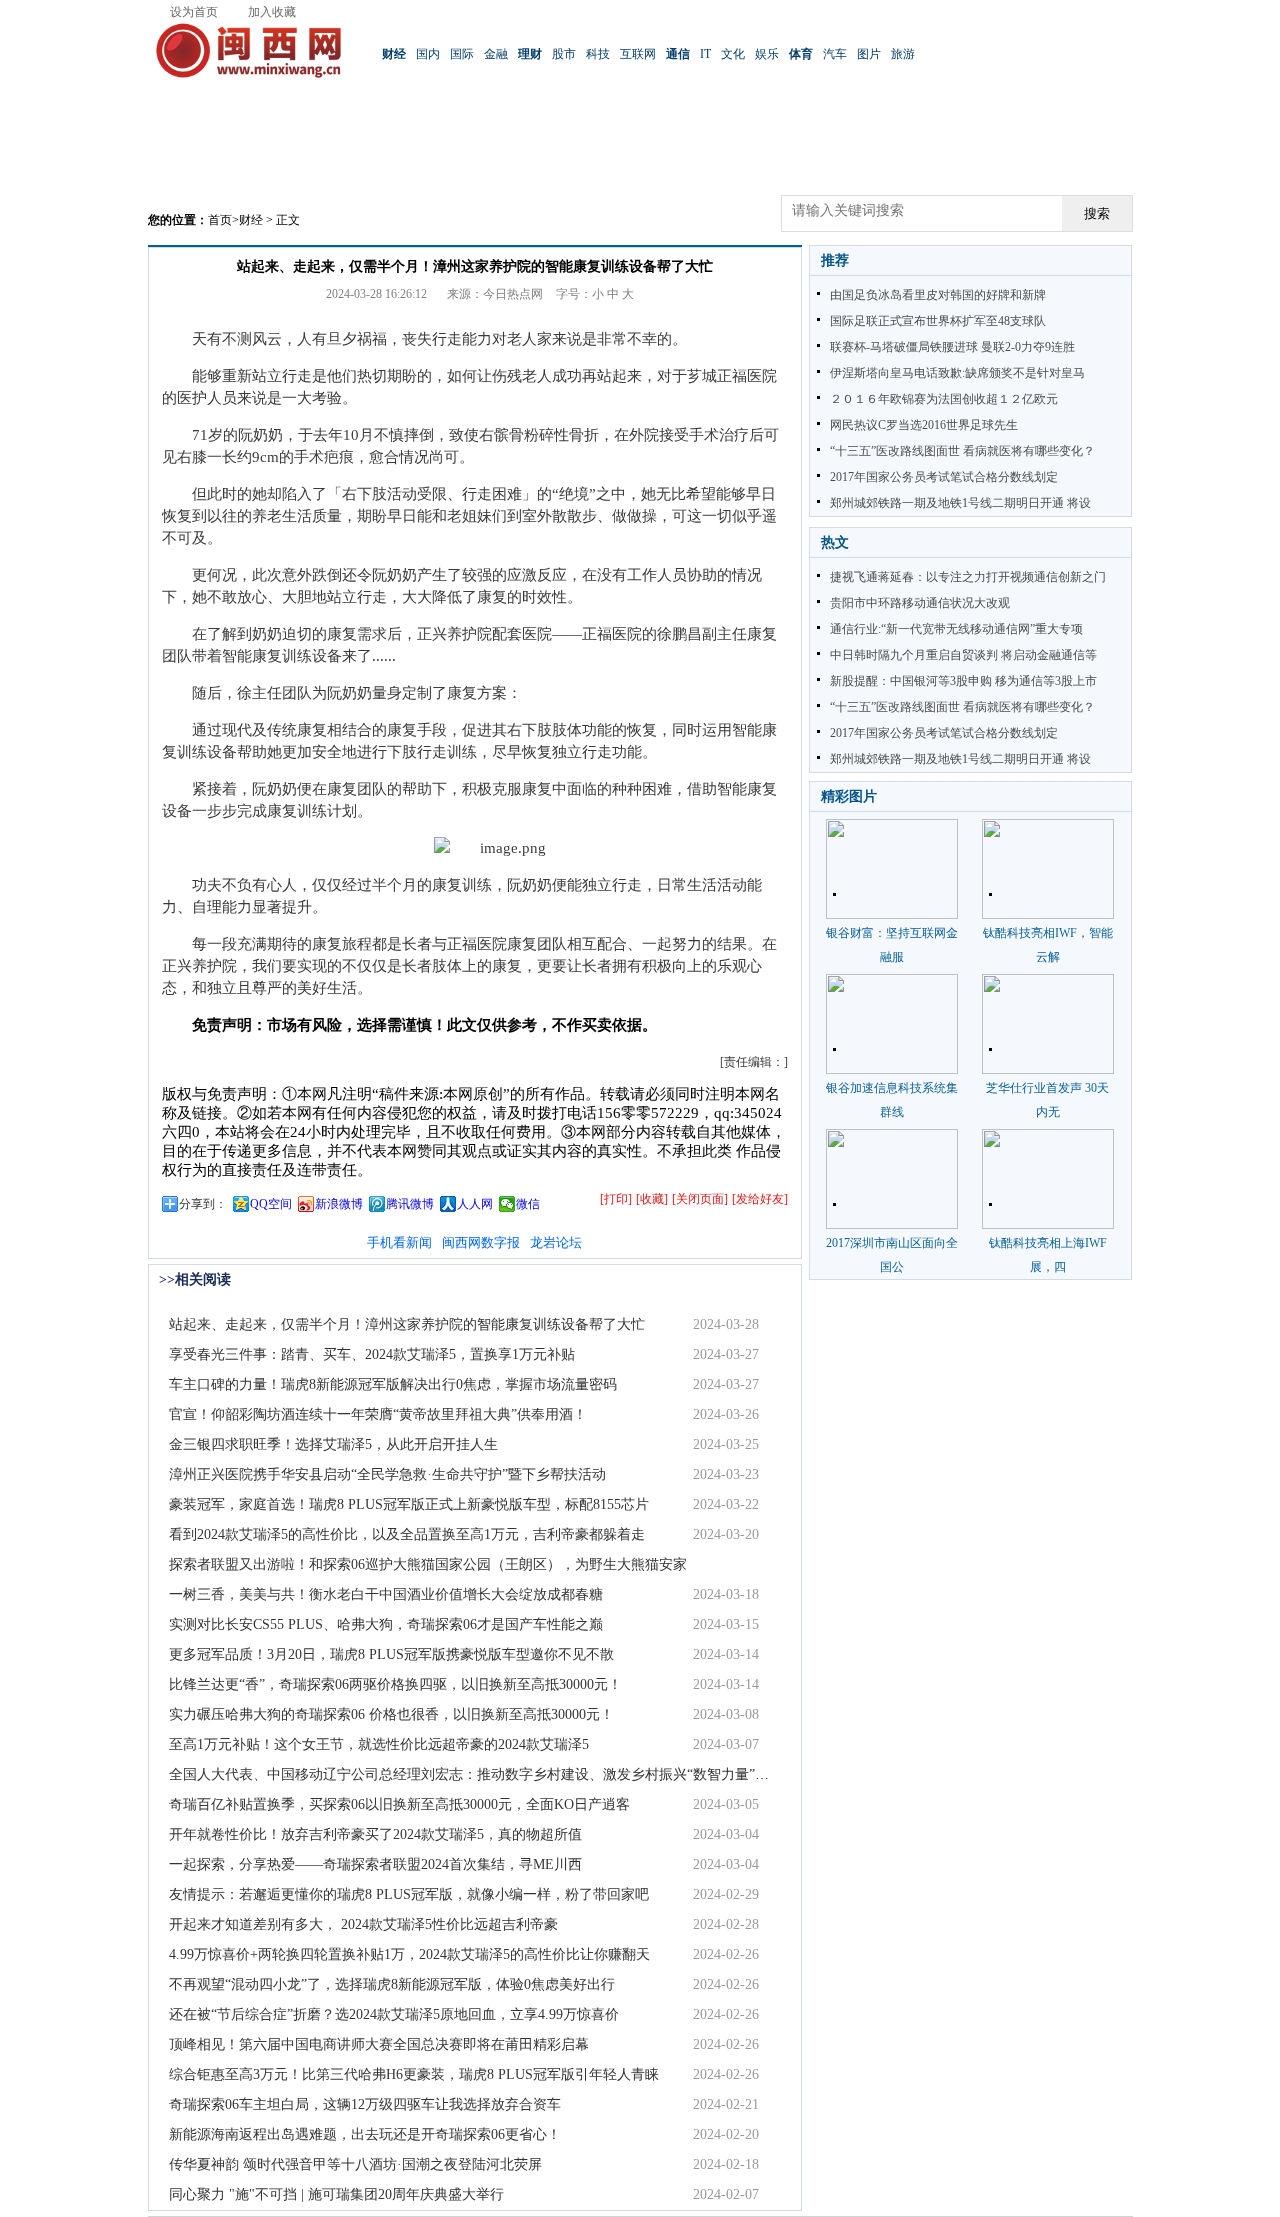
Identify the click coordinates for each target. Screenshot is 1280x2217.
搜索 (1097, 213)
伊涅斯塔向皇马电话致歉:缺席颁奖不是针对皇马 (957, 373)
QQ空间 (271, 1204)
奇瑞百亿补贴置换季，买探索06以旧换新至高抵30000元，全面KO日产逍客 (399, 1804)
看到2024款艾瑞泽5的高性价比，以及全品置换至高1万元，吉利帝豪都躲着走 (407, 1534)
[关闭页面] (700, 1199)
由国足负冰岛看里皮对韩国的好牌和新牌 (938, 295)
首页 (220, 220)
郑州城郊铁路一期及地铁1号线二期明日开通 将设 (960, 503)
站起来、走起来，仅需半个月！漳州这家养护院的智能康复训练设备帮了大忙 (407, 1324)
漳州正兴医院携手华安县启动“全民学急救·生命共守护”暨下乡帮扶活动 (387, 1474)
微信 (528, 1204)
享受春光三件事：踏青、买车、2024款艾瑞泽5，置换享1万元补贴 (372, 1354)
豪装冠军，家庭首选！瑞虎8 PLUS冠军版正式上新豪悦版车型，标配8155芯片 (409, 1504)
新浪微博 (339, 1204)
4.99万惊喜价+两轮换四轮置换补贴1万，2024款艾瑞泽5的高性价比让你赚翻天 (409, 1954)
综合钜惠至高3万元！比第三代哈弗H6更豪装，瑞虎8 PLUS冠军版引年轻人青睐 (414, 2074)
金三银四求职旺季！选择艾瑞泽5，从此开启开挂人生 (333, 1444)
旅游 (903, 54)
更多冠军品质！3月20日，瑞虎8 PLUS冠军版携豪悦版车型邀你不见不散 (391, 1654)
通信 (678, 54)
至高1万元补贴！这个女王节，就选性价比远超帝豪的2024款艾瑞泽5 (379, 1744)
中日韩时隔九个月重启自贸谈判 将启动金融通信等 (963, 655)
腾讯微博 (410, 1204)
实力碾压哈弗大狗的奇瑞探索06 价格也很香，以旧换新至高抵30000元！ (391, 1714)
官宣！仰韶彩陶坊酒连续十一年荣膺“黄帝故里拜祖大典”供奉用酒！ (378, 1414)
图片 (869, 54)
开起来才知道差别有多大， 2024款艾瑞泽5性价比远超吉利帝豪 (363, 1924)
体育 (801, 54)
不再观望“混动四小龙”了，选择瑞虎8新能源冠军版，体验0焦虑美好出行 (392, 1984)
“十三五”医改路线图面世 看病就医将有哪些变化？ (962, 451)
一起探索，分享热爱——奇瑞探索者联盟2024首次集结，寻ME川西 (375, 1864)
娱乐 (767, 54)
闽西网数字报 (481, 1242)
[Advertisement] (640, 150)
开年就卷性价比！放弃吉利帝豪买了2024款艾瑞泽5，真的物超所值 (375, 1834)
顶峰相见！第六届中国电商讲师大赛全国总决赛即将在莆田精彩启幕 (379, 2044)
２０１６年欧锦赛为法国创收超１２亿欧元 (944, 399)
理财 (530, 54)
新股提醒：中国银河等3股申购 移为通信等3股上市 (963, 681)
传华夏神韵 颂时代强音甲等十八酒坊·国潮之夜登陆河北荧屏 (355, 2164)
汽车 (835, 54)
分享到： (203, 1204)
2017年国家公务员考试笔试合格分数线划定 (944, 477)
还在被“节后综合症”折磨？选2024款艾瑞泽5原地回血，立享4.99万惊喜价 (394, 2014)
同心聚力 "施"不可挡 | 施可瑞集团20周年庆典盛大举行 (336, 2194)
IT (705, 54)
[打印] (616, 1199)
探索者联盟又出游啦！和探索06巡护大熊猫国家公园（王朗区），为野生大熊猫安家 (428, 1564)
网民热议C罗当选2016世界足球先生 (924, 425)
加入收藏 (272, 12)
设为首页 (194, 12)
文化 (733, 54)
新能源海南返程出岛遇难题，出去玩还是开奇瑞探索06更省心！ (365, 2134)
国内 (428, 54)
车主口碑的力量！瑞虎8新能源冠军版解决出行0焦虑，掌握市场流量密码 (393, 1384)
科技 (598, 54)
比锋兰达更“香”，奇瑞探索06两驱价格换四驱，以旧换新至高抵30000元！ (395, 1684)
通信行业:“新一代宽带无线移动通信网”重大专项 (956, 629)
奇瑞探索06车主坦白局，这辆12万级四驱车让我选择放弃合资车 (365, 2104)
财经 (394, 54)
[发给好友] (760, 1199)
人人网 (475, 1204)
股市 (564, 54)
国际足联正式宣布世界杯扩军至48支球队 (938, 321)
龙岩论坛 (556, 1242)
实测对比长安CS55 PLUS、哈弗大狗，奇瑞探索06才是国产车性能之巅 (386, 1624)
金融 (496, 54)
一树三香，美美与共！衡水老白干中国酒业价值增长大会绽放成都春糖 (386, 1594)
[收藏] (652, 1199)
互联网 (638, 54)
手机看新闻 (399, 1242)
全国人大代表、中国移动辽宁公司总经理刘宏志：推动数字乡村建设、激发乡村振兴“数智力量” (462, 1774)
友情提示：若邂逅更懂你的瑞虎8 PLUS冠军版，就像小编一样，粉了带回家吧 (409, 1894)
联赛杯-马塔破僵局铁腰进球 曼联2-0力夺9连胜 (952, 347)
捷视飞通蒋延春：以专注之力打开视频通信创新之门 (968, 577)
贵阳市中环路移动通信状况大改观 (920, 603)
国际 (462, 54)
